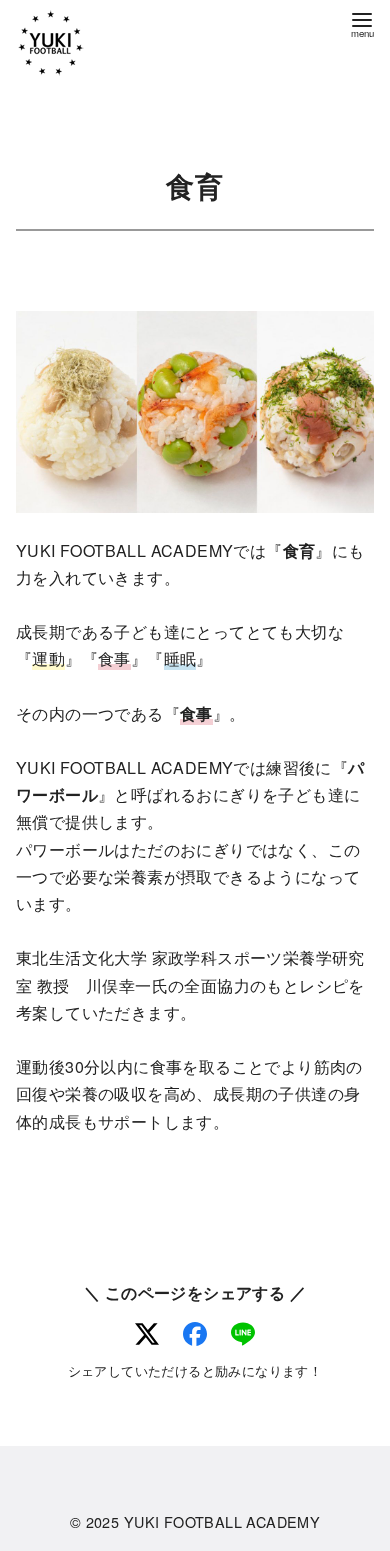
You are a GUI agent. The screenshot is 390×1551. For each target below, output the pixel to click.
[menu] (362, 23)
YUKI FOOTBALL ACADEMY (222, 1521)
